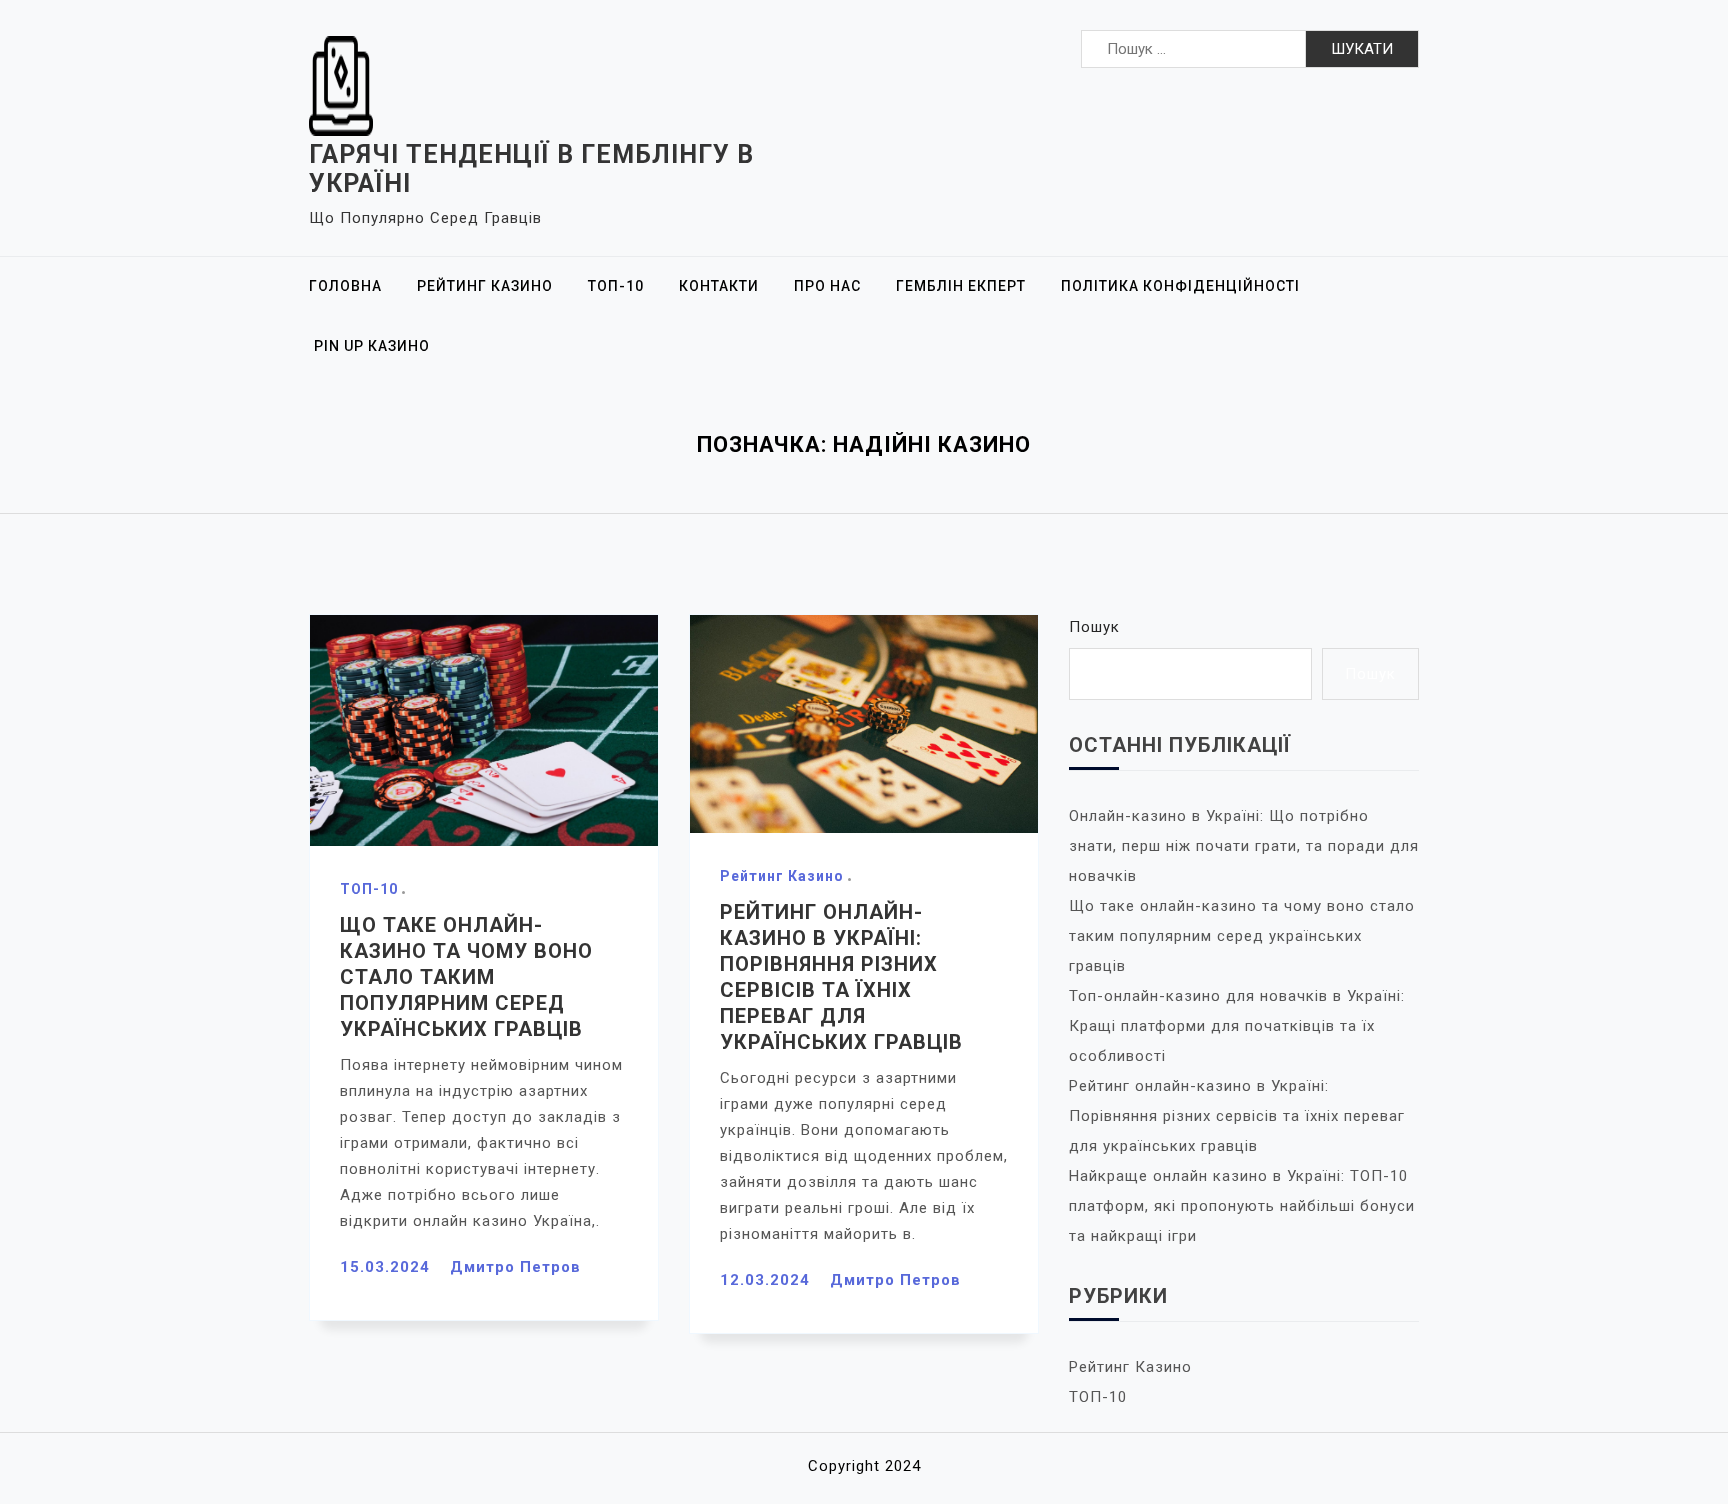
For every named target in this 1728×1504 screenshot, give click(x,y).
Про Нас (827, 286)
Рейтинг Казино (485, 286)
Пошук (1094, 627)
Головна (345, 286)
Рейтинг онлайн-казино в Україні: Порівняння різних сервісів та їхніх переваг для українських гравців (1237, 1116)
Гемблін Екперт (961, 286)
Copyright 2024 (864, 1466)
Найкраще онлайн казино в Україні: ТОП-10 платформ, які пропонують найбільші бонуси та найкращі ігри (1242, 1206)
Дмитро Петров (515, 1267)
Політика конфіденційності (1180, 286)
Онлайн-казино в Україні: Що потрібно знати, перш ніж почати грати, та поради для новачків (1244, 846)
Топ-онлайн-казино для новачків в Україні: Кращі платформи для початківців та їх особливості (1237, 1026)
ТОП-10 (616, 286)
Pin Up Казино (372, 346)
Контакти (719, 286)
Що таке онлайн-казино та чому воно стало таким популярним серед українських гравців (466, 977)
